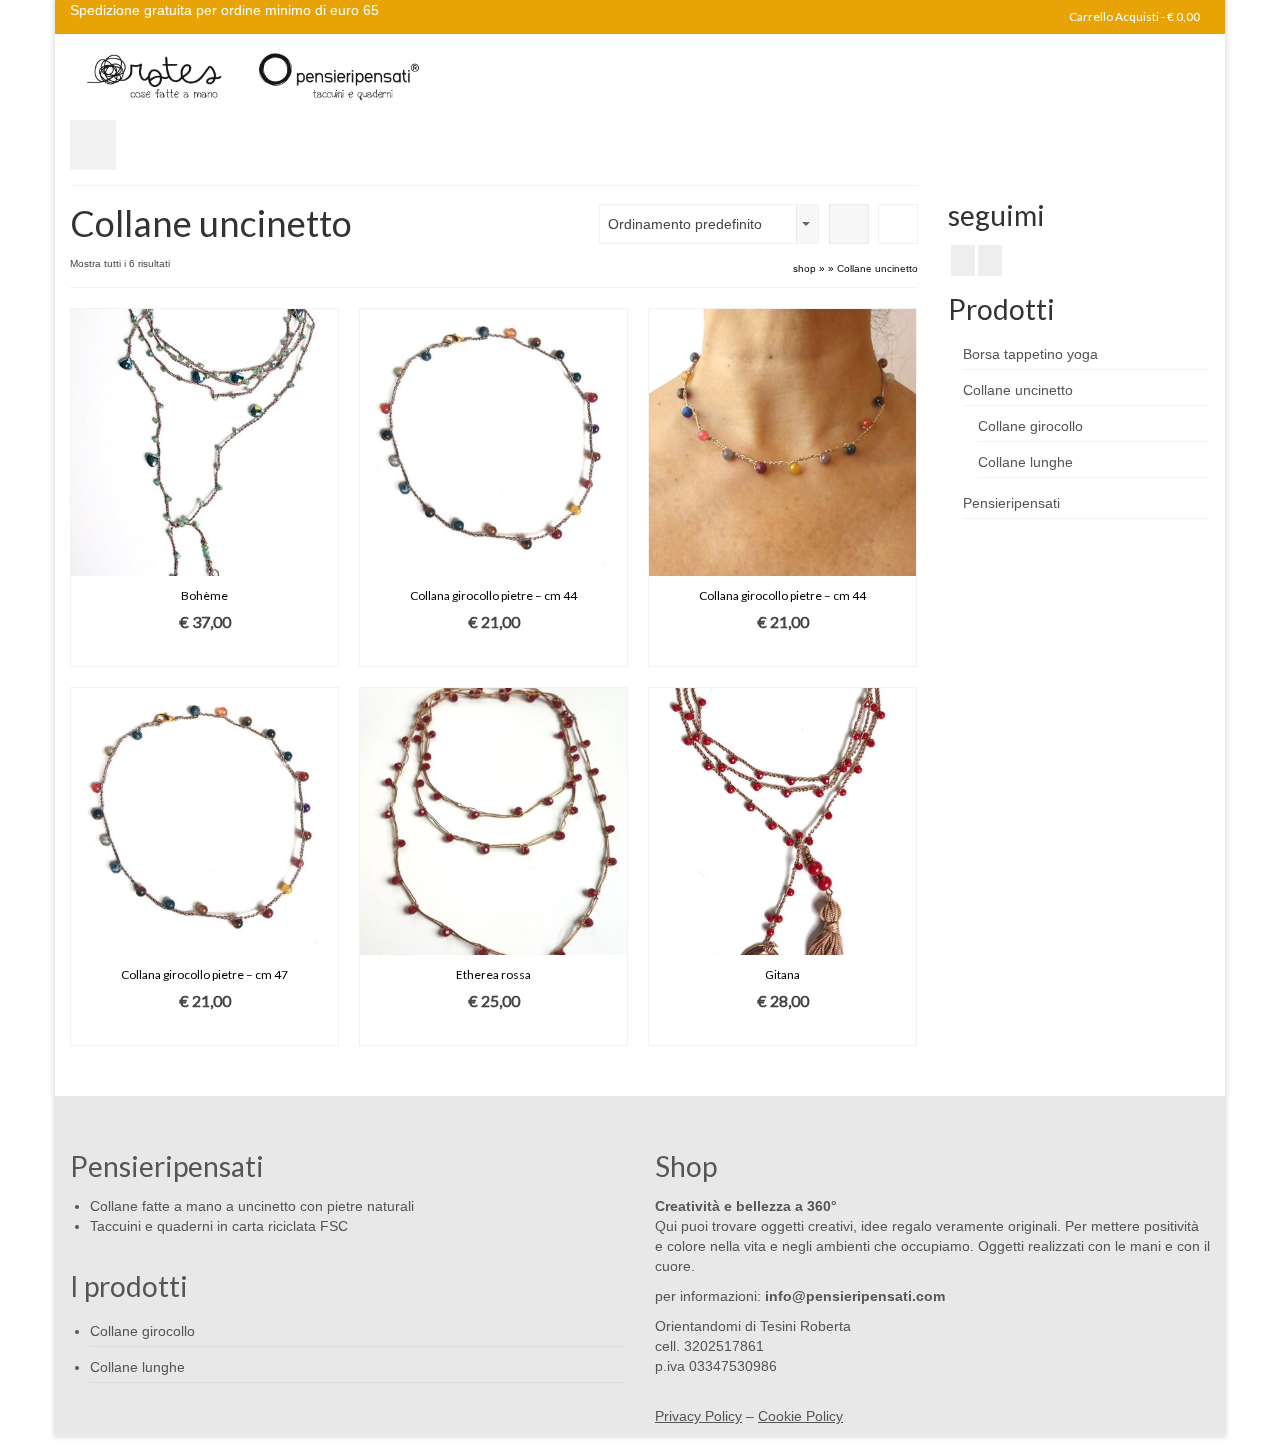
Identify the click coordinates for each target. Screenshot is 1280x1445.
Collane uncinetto (1018, 390)
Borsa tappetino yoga (1030, 354)
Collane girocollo (1030, 426)
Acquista (204, 651)
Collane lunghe (1025, 462)
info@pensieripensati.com (853, 1296)
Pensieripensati (1011, 503)
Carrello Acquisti (1133, 16)
